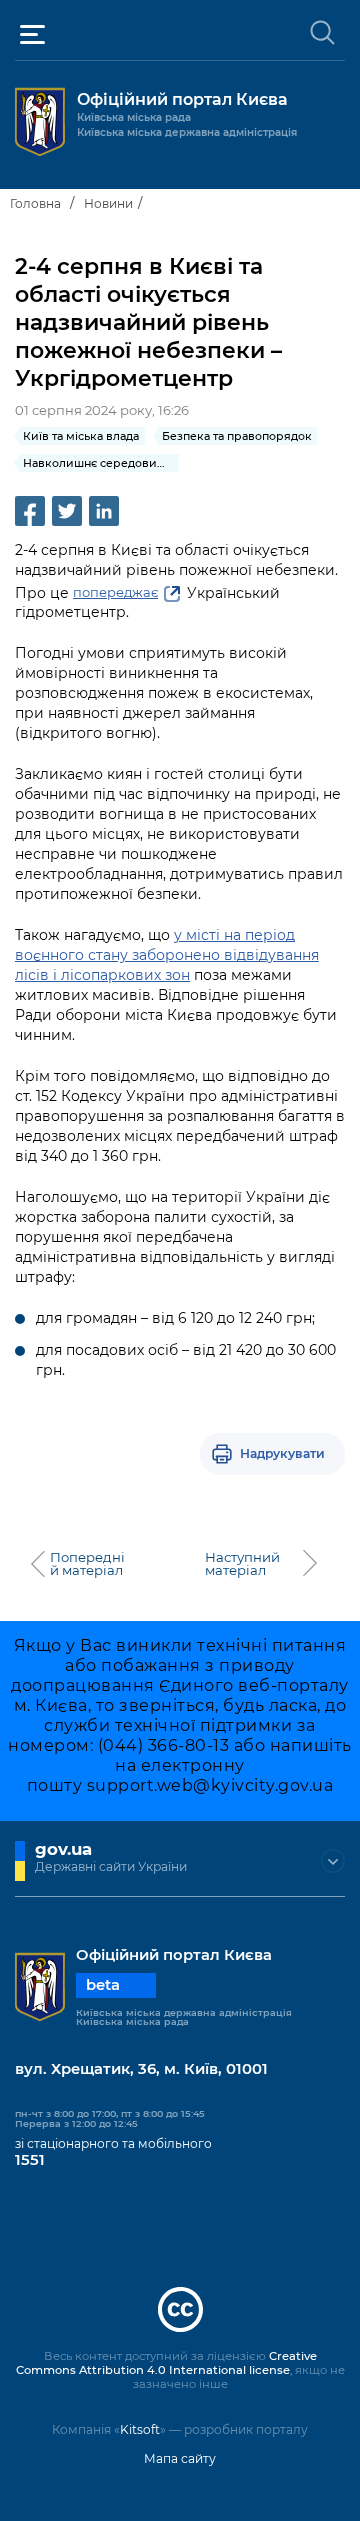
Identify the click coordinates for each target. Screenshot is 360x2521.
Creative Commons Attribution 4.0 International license (166, 2363)
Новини (108, 203)
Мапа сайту (180, 2458)
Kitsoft (140, 2429)
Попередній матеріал (87, 1564)
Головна (35, 203)
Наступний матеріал (242, 1564)
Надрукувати (282, 1453)
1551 (30, 2160)
